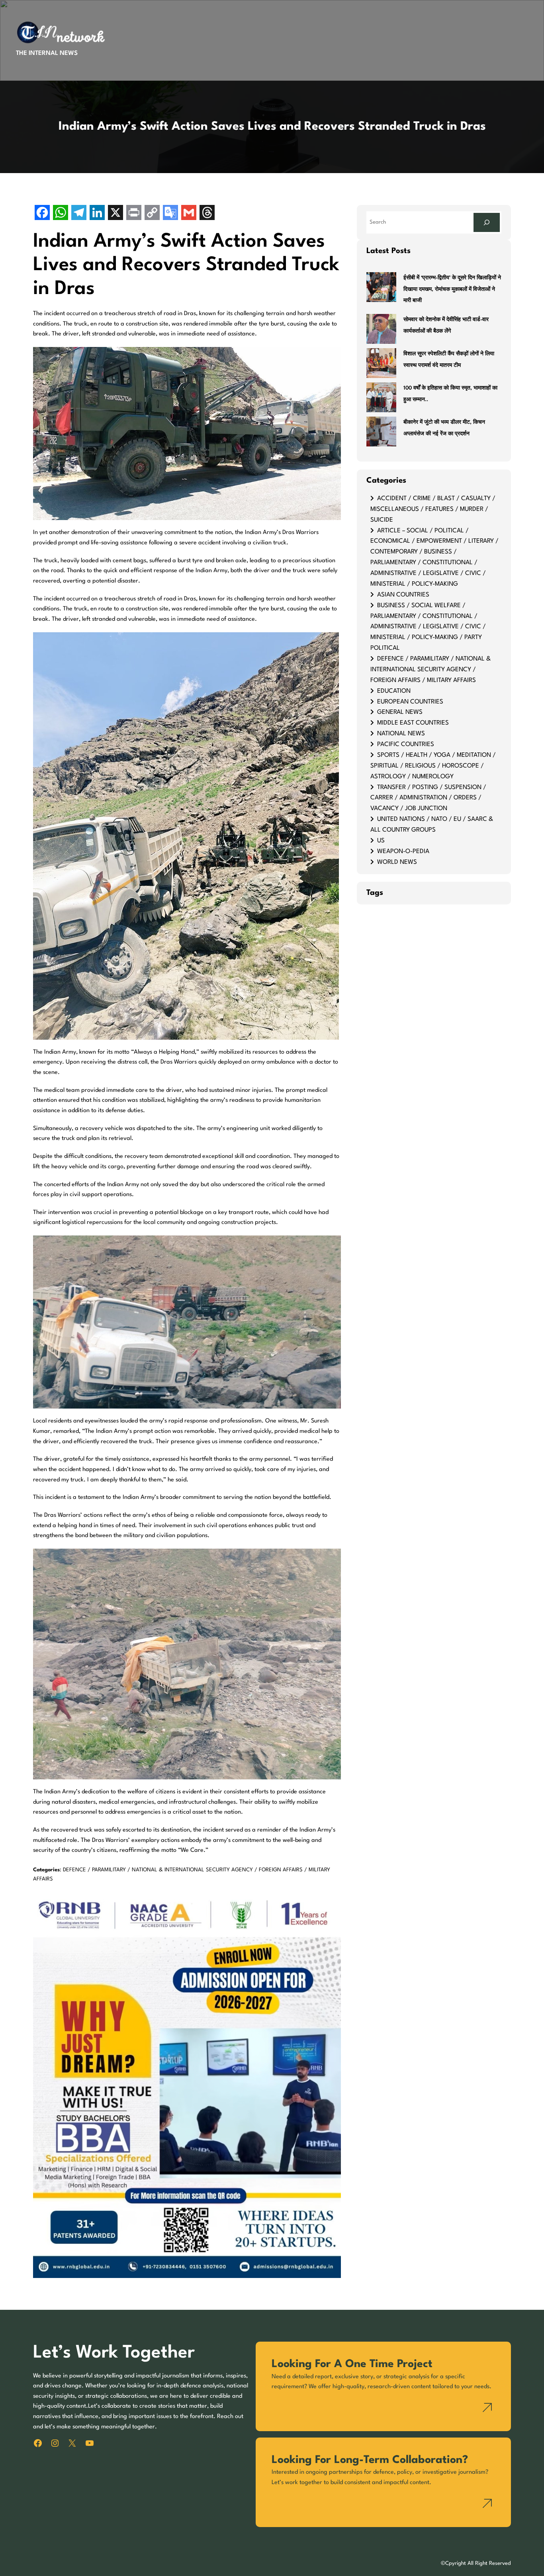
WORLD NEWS (397, 862)
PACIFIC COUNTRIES (406, 744)
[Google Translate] (170, 213)
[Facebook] (42, 213)
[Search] (487, 222)
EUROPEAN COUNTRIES (410, 702)
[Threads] (207, 213)
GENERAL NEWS (400, 712)
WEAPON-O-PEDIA (403, 852)
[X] (115, 213)
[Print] (134, 213)
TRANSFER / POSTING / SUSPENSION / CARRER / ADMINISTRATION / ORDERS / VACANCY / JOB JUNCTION (428, 798)
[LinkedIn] (97, 213)
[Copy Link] (152, 213)
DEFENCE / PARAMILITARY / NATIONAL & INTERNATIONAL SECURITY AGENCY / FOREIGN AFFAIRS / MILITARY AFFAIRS (431, 670)
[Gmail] (189, 213)
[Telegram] (79, 213)
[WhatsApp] (61, 213)
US (381, 841)
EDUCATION (394, 691)
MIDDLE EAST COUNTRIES (413, 723)
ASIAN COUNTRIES (403, 595)
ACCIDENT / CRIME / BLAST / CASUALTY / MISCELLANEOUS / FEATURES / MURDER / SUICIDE (433, 509)
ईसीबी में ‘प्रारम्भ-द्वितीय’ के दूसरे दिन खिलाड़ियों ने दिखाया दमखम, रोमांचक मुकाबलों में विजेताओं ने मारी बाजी (452, 289)
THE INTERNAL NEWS (47, 53)
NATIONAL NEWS (401, 734)
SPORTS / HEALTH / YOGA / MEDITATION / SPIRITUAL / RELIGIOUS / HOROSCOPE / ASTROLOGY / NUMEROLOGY (433, 766)
